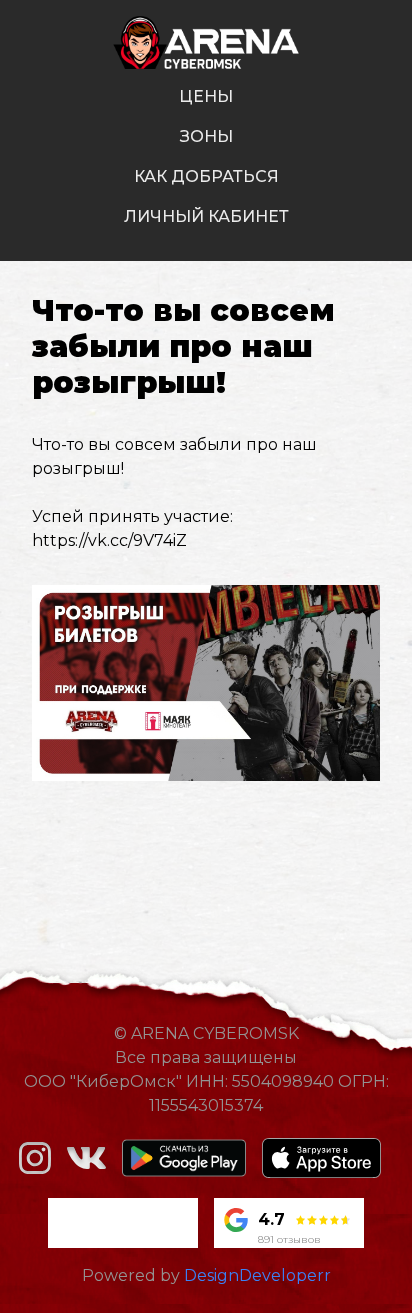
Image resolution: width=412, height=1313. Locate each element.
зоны (206, 136)
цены (206, 96)
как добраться (206, 176)
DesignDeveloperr (257, 1275)
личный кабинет (206, 216)
